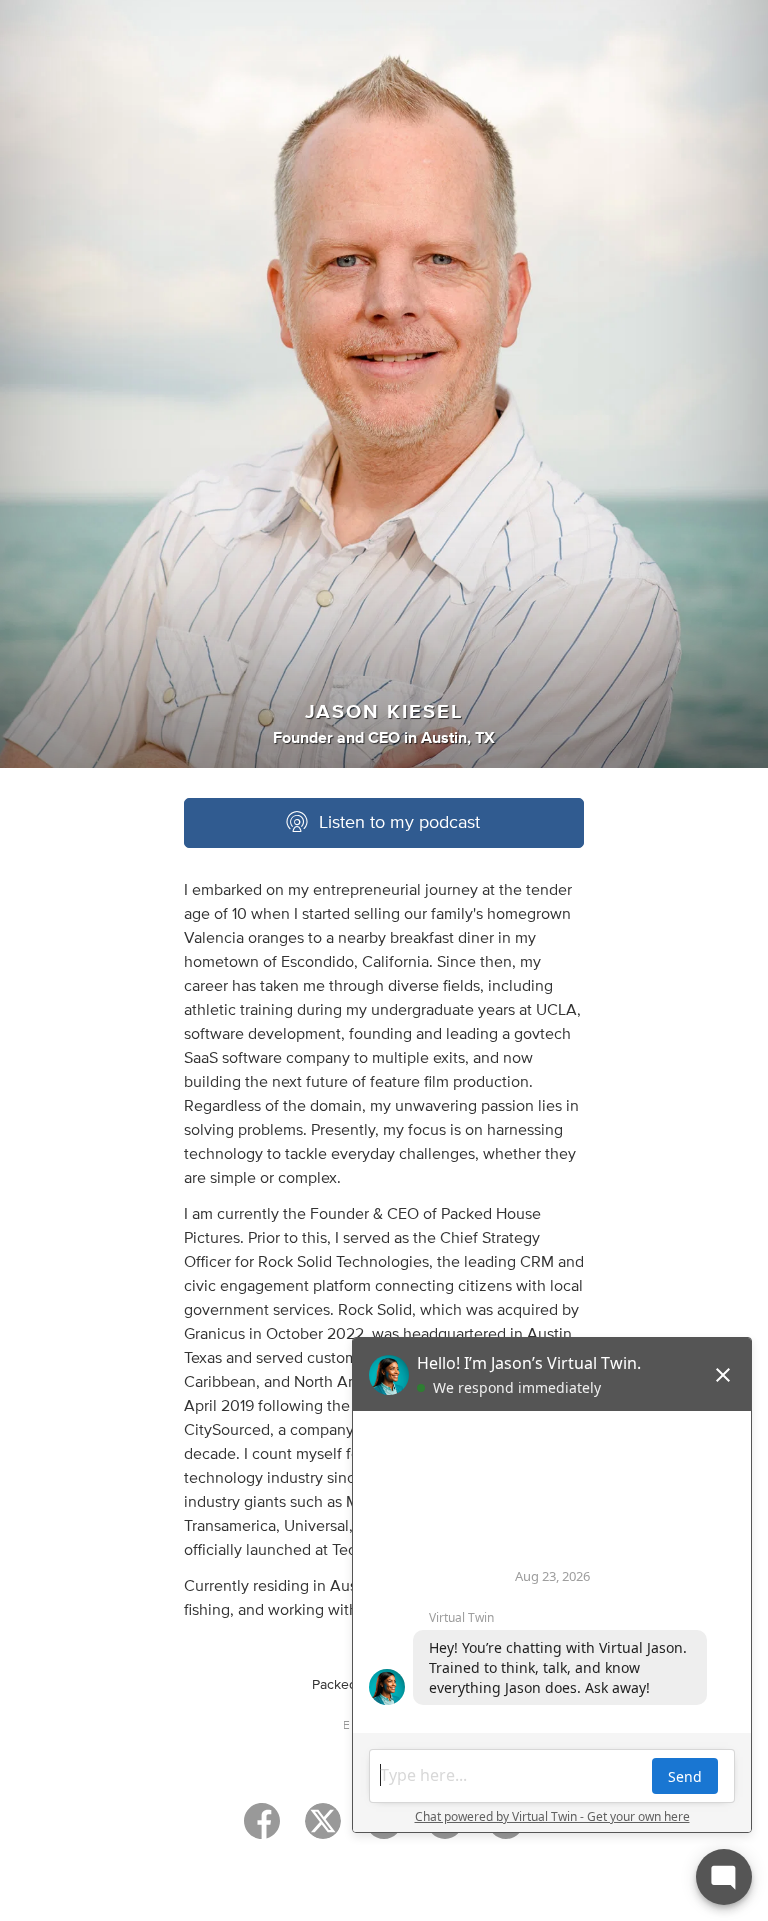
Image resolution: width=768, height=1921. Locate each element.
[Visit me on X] (323, 1830)
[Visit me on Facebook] (262, 1830)
